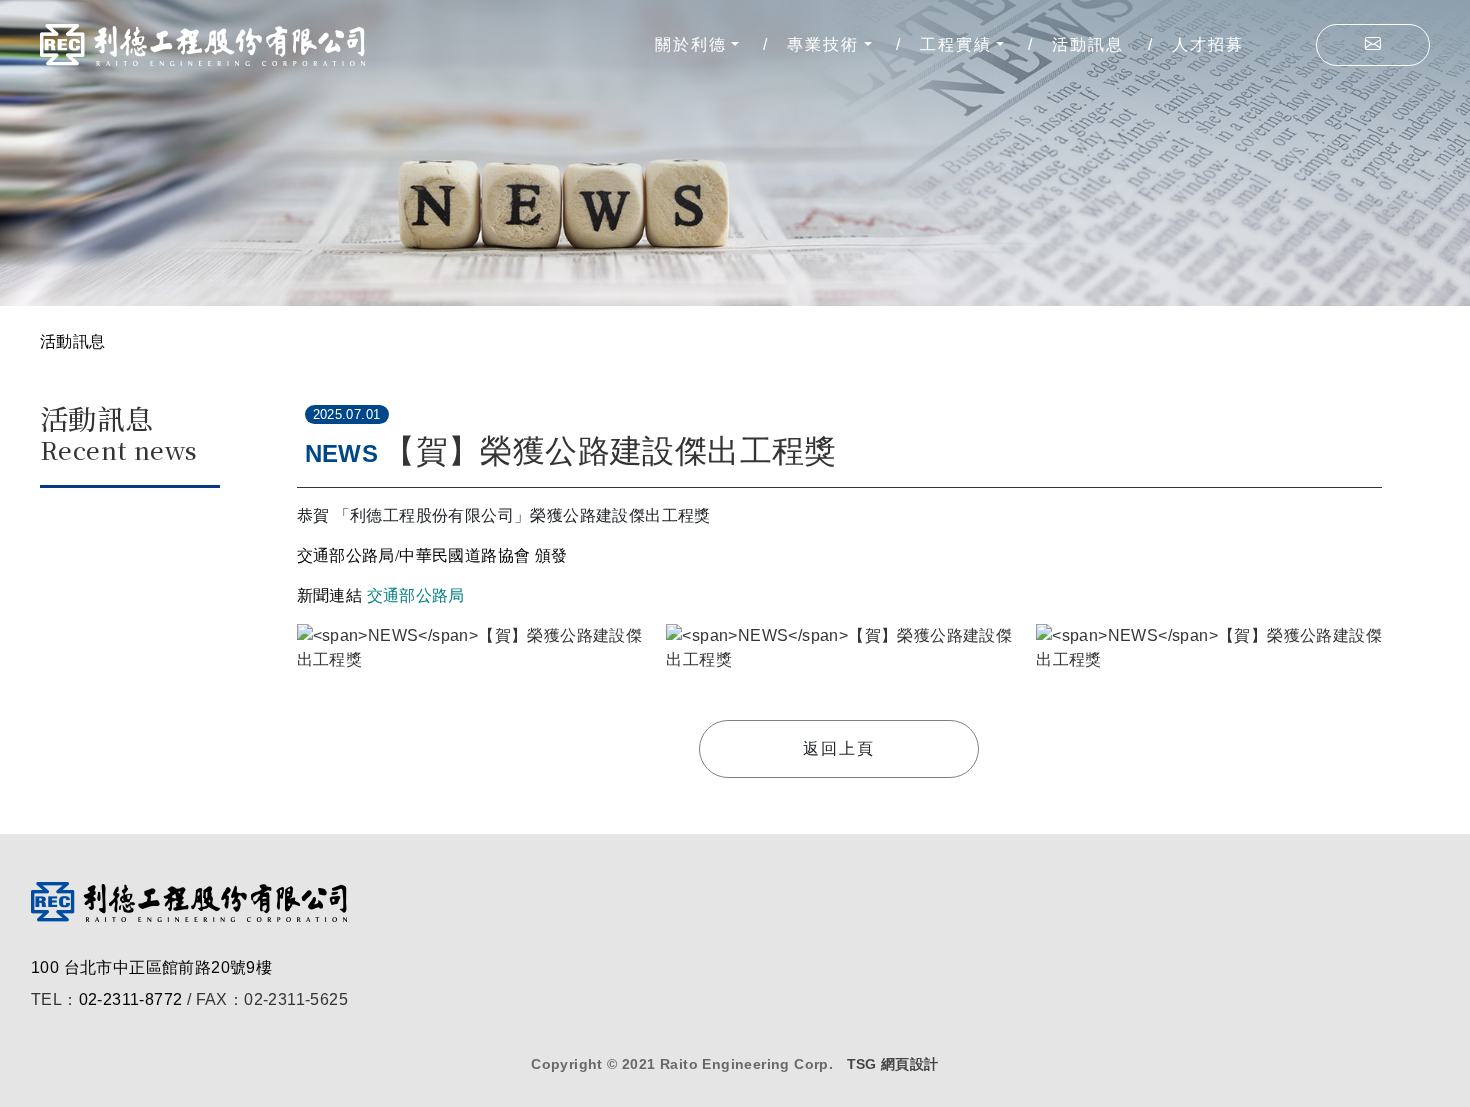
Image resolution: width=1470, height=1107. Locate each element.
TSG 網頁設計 (893, 1064)
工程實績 (956, 44)
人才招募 (1208, 44)
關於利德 (691, 44)
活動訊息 (1088, 44)
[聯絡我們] (1373, 45)
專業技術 (823, 44)
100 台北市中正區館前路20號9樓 (151, 967)
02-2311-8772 (131, 999)
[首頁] (202, 45)
